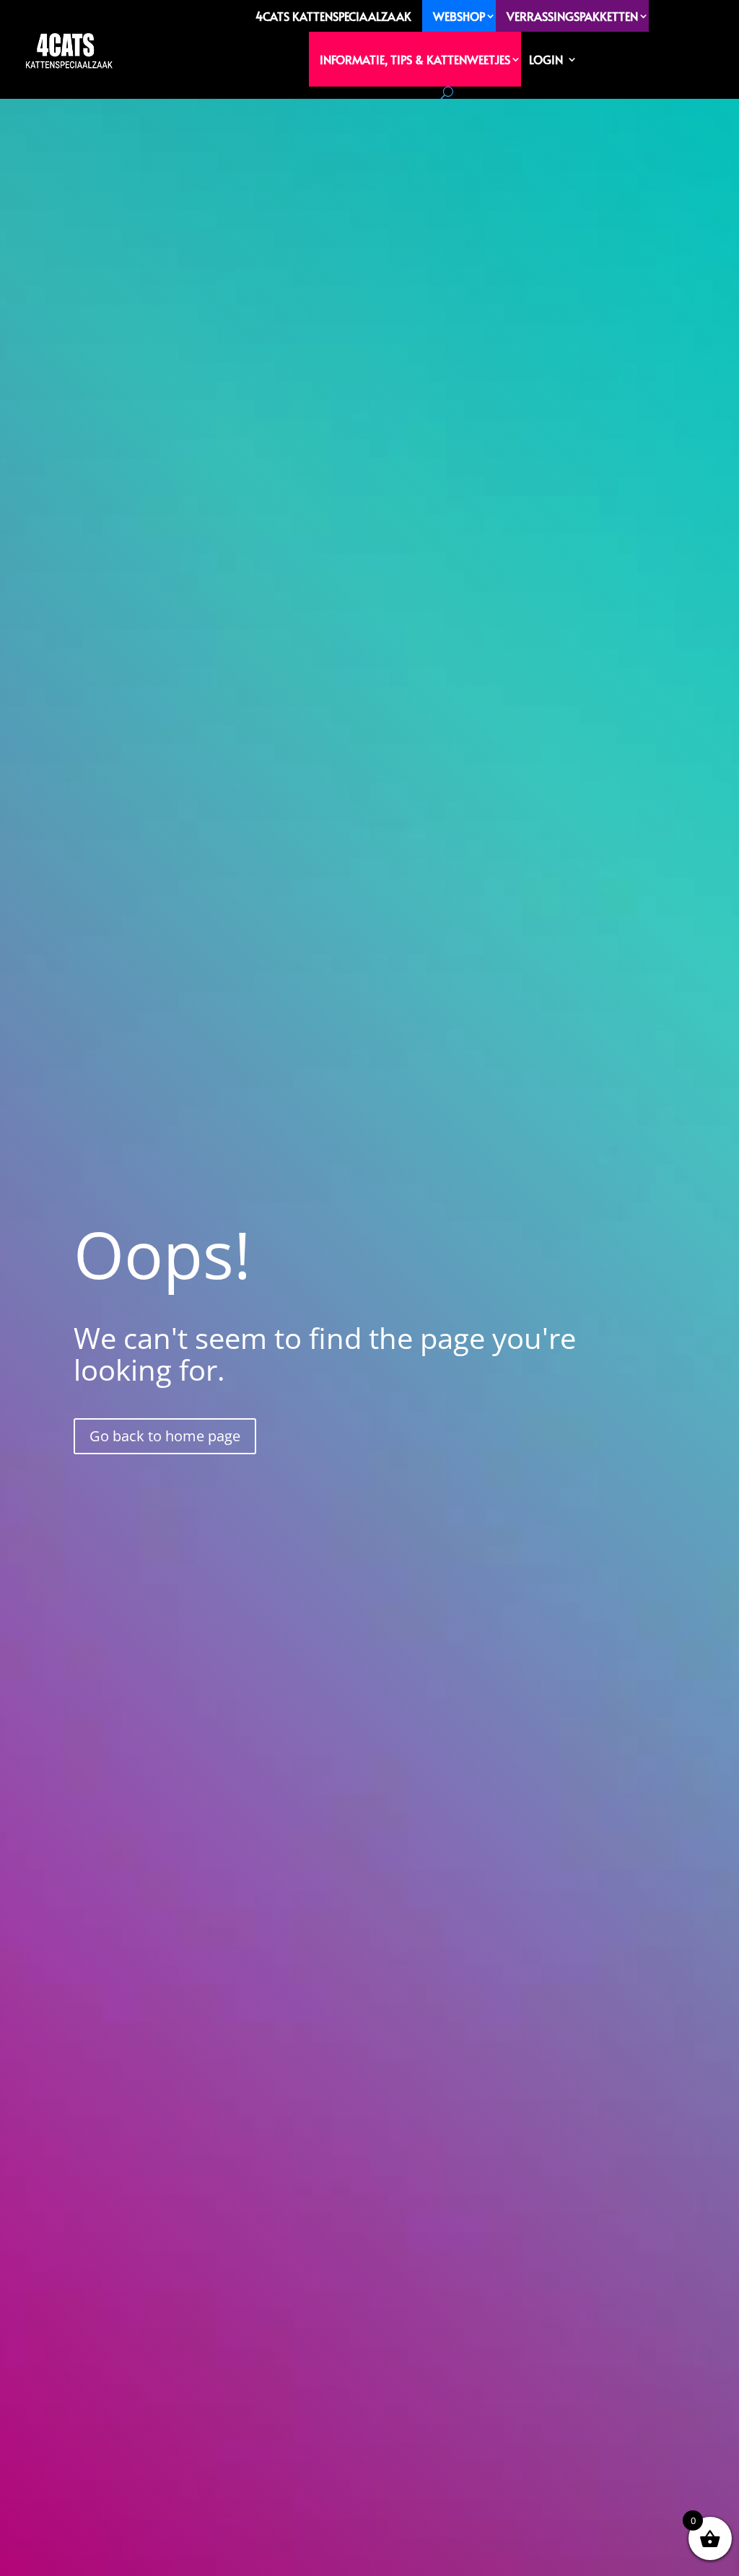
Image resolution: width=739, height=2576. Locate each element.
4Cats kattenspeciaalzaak (333, 16)
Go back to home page (165, 1436)
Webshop (459, 16)
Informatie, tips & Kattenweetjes (415, 59)
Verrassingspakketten (572, 16)
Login (546, 59)
